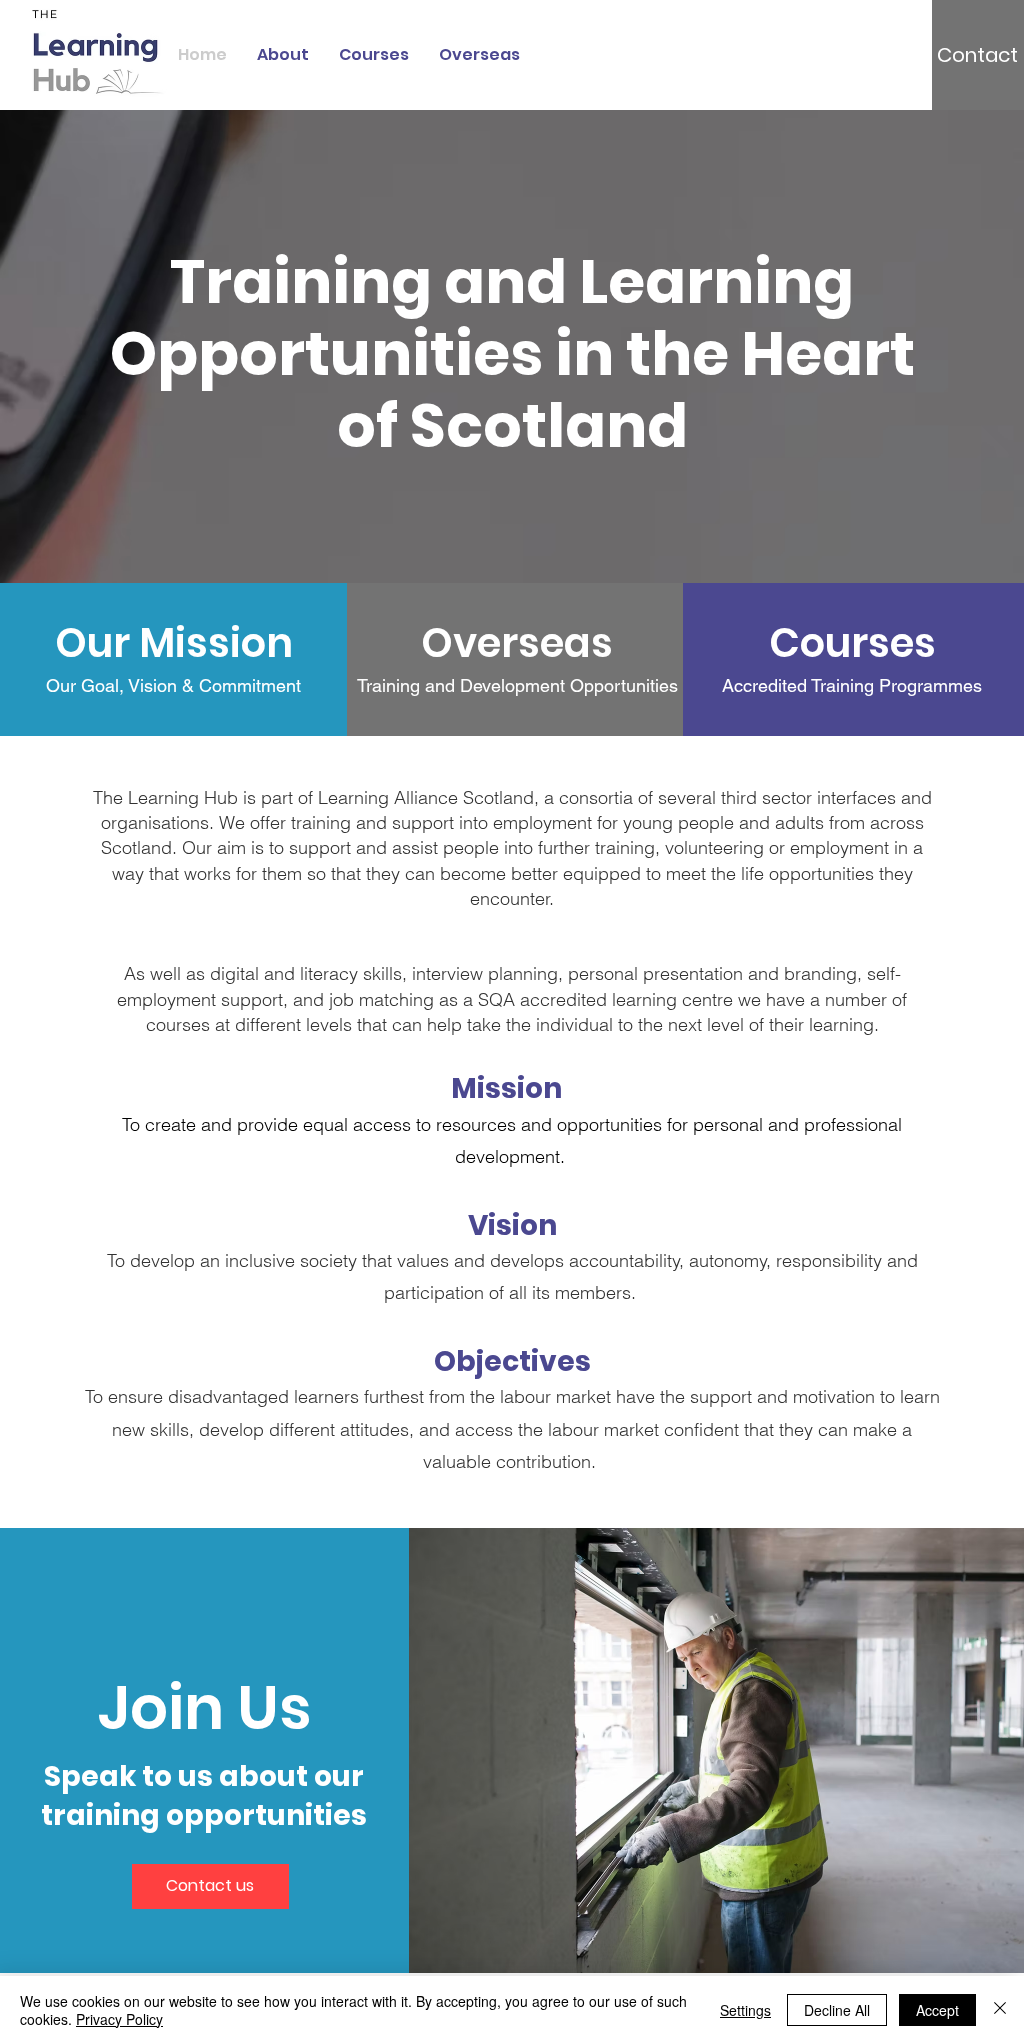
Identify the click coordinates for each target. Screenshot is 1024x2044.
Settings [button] (745, 2010)
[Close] (1000, 2010)
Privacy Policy (119, 2019)
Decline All (837, 2010)
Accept (937, 2010)
